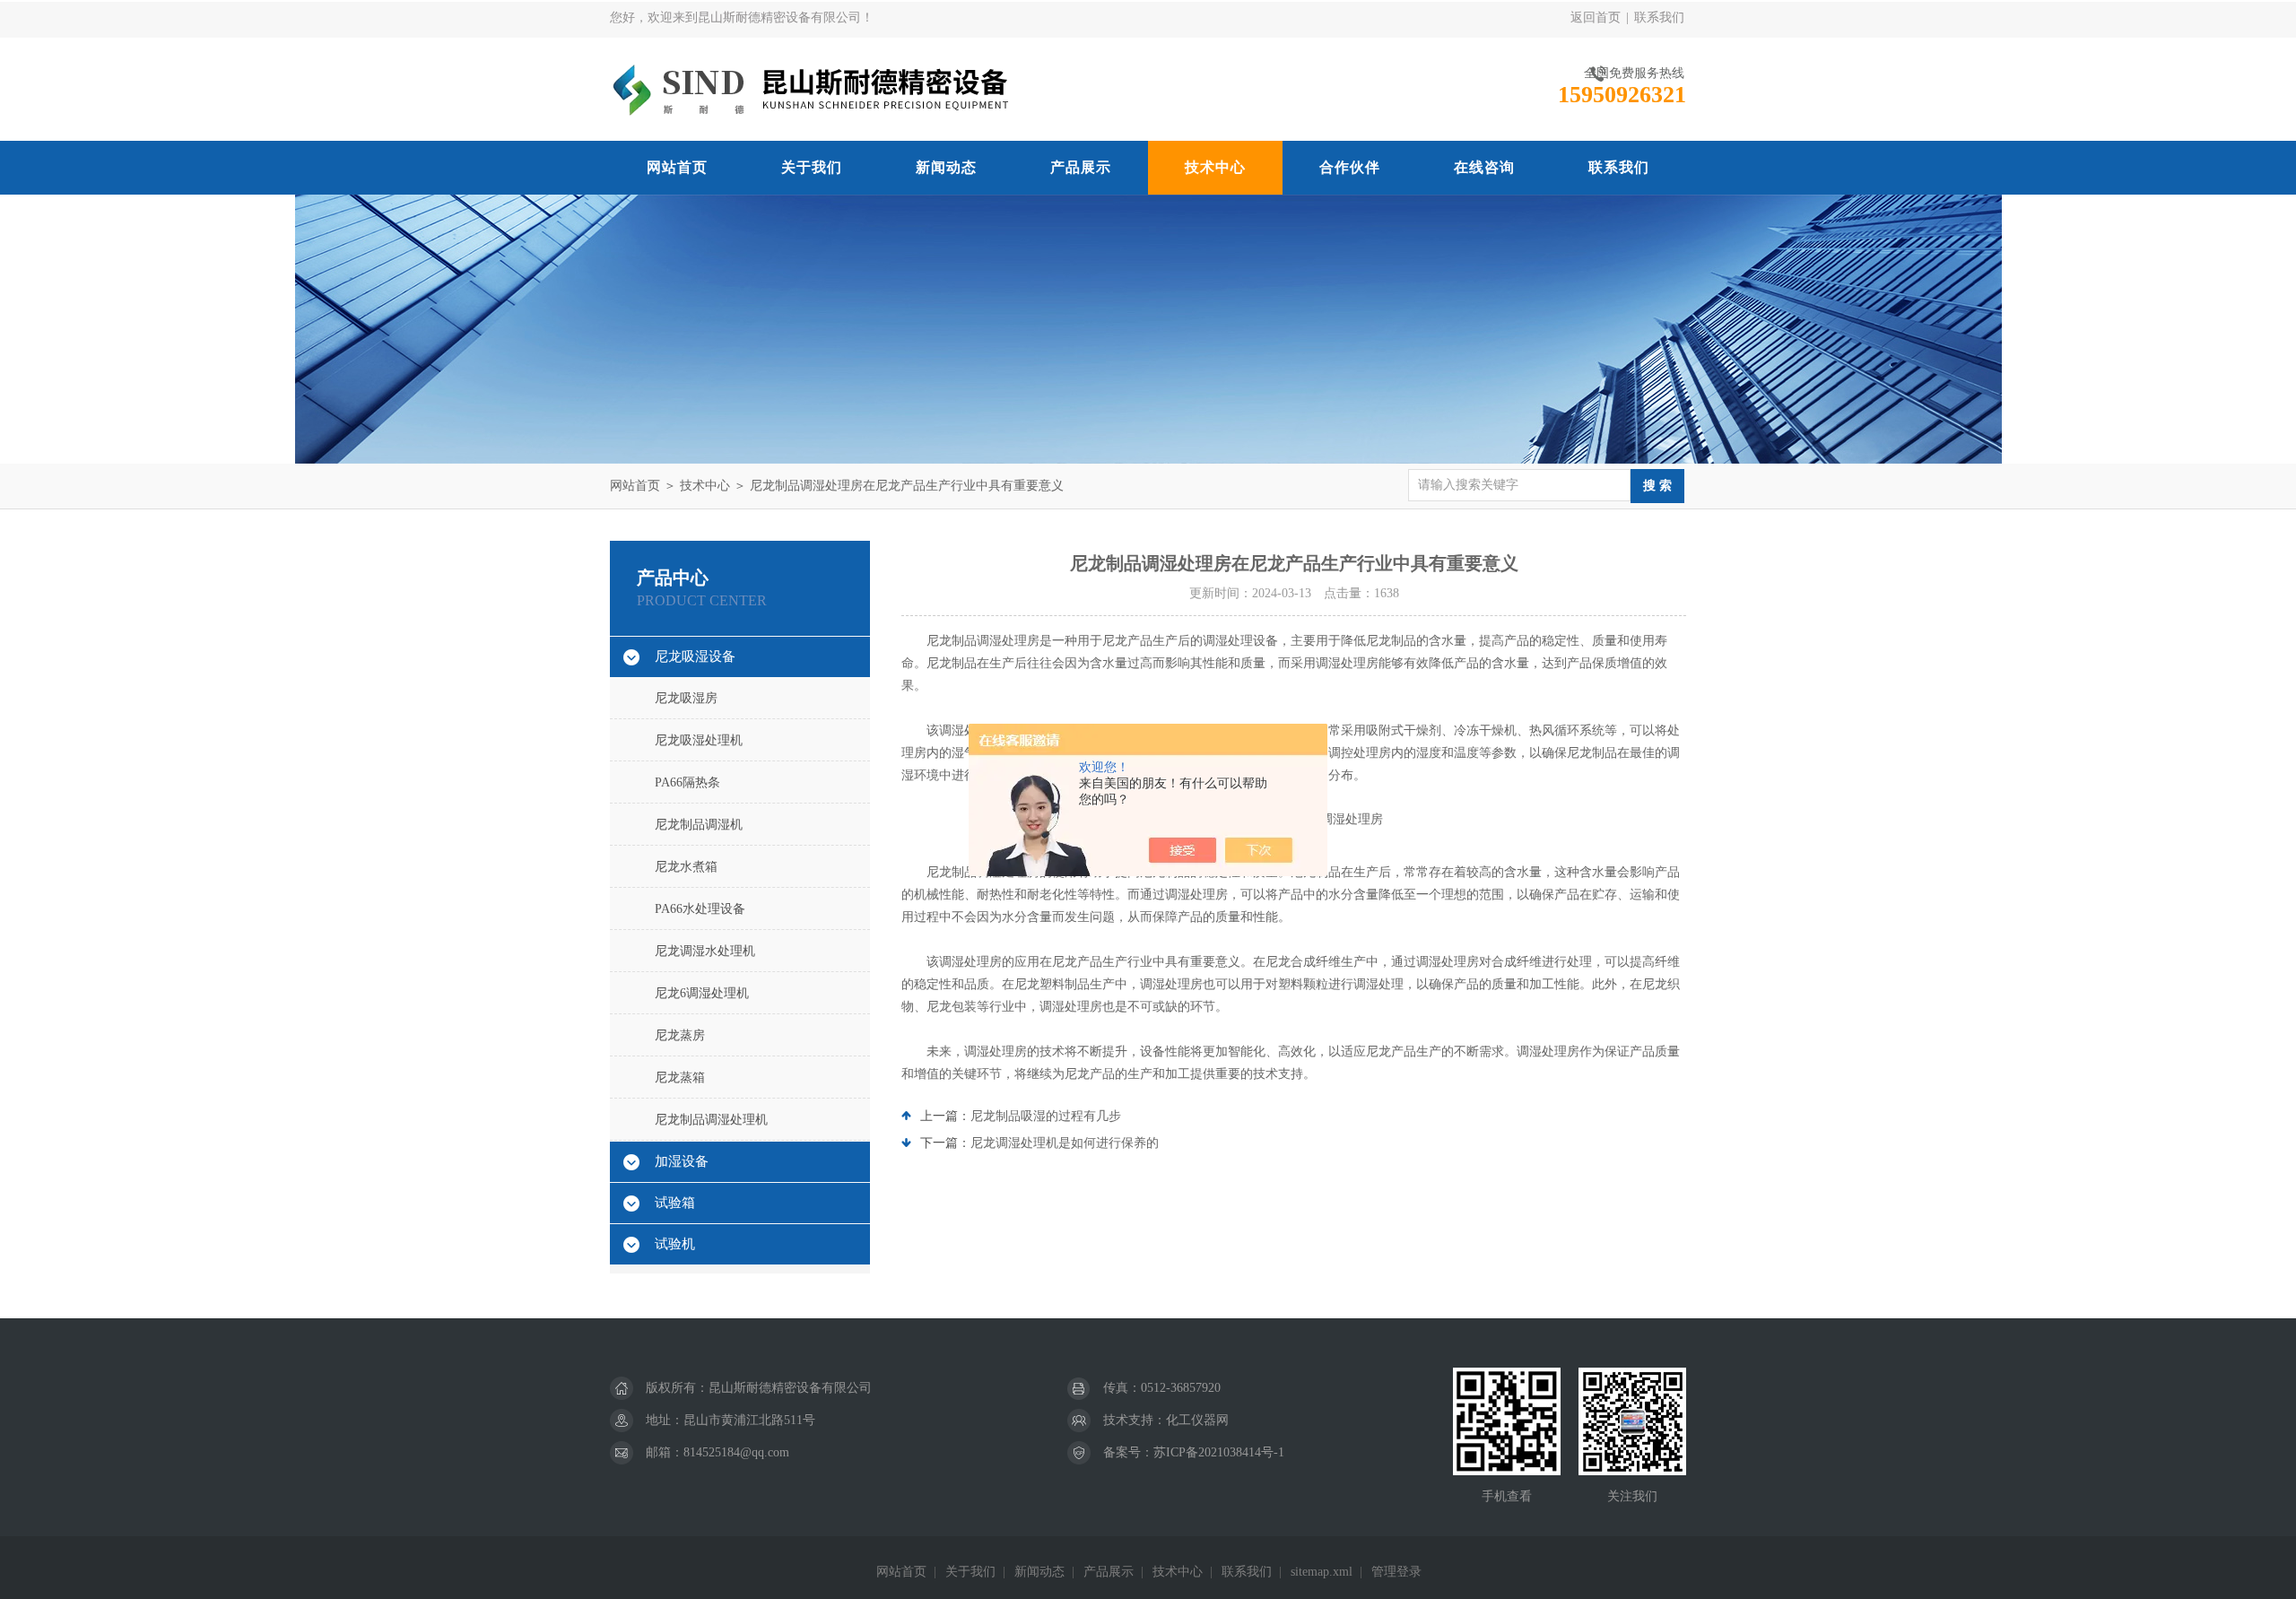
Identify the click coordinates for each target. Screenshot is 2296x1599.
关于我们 (812, 167)
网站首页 (677, 167)
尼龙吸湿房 (686, 698)
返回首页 (1596, 17)
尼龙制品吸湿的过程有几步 (1046, 1116)
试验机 (675, 1244)
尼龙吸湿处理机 (699, 740)
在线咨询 (1484, 167)
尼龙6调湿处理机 (702, 993)
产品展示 (1081, 167)
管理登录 (1396, 1572)
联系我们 (1659, 17)
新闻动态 (946, 167)
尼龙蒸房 (680, 1035)
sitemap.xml (1322, 1572)
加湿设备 (682, 1161)
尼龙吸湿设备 (695, 656)
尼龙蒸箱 (680, 1078)
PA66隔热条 (687, 782)
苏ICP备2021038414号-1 (1219, 1452)
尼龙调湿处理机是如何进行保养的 (1065, 1143)
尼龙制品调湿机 (699, 825)
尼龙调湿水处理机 (705, 951)
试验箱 (675, 1203)
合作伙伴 (1350, 167)
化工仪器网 (1197, 1420)
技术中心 (1215, 167)
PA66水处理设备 (700, 909)
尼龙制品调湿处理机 (711, 1120)
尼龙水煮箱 (686, 867)
